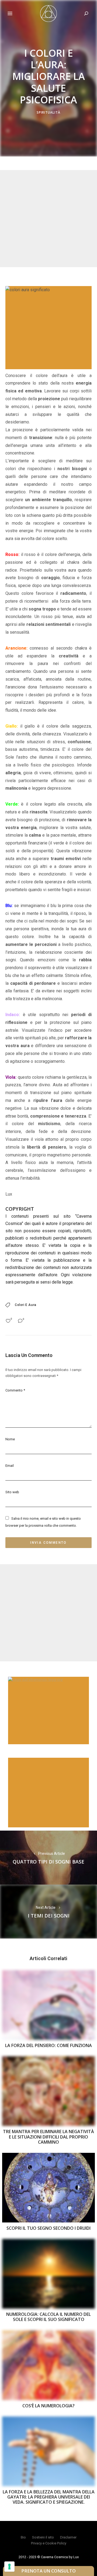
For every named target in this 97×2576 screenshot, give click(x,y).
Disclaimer (68, 2537)
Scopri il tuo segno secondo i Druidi (48, 2228)
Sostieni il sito (43, 2537)
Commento (15, 1390)
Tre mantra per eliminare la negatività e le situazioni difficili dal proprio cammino (48, 2137)
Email (10, 1466)
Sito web (12, 1492)
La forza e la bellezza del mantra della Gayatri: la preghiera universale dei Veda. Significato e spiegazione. (49, 2497)
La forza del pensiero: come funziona (48, 2045)
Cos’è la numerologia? (48, 2406)
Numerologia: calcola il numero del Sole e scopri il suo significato (48, 2317)
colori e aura (26, 1305)
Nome (10, 1439)
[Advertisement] (48, 219)
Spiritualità (48, 112)
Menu (10, 13)
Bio (23, 2537)
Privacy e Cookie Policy (49, 2543)
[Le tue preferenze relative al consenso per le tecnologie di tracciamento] (9, 2567)
